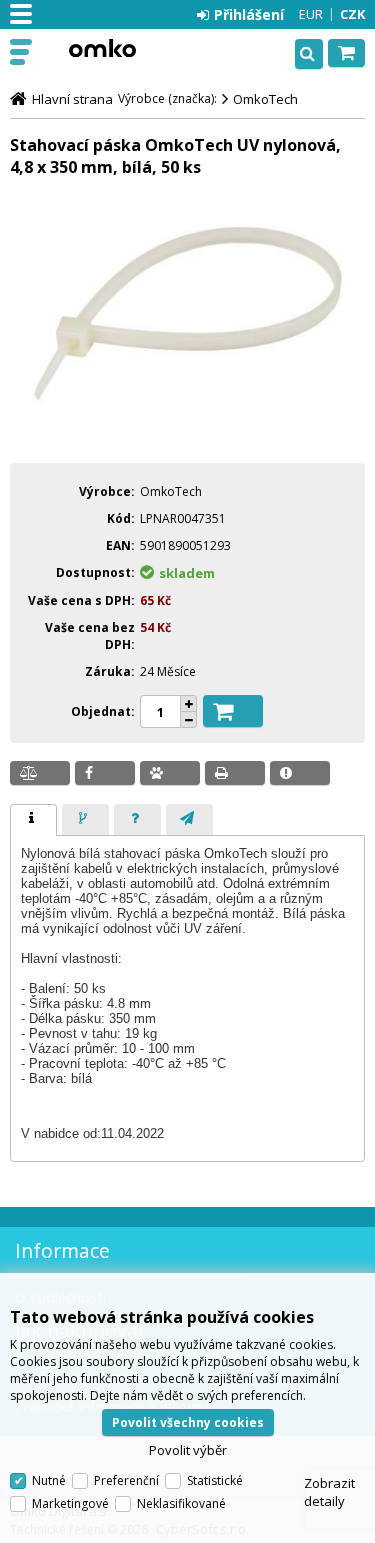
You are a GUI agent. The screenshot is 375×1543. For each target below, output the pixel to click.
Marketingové (70, 1503)
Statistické (215, 1480)
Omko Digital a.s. (102, 48)
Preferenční (126, 1480)
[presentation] (33, 820)
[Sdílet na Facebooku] (105, 773)
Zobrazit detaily (329, 1492)
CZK (352, 14)
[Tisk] (235, 773)
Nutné (49, 1480)
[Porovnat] (40, 773)
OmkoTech (265, 99)
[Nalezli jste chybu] (300, 773)
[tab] (33, 820)
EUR (311, 14)
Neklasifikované (181, 1503)
